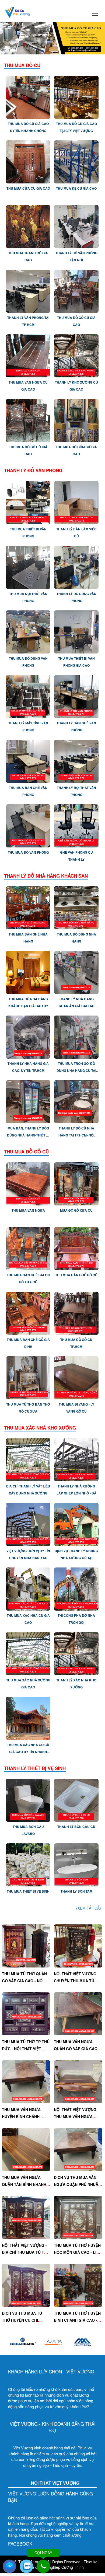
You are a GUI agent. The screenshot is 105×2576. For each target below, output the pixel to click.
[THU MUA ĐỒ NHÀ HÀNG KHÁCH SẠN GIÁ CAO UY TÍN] (28, 972)
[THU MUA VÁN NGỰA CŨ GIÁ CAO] (28, 355)
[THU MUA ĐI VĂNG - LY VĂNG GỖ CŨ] (76, 1377)
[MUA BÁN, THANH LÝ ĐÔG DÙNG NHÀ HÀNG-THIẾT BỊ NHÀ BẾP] (28, 1101)
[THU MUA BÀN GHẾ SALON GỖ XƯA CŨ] (28, 1248)
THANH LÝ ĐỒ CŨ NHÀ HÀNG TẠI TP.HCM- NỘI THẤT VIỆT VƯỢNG (76, 1135)
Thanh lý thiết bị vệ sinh (35, 1768)
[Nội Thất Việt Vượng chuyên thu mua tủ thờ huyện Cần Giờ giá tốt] (78, 1945)
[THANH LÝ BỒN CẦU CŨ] (76, 1800)
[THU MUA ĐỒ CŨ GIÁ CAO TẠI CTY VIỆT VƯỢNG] (76, 97)
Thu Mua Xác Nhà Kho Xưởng (40, 1428)
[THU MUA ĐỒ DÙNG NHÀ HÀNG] (76, 907)
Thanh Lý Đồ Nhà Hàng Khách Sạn (46, 876)
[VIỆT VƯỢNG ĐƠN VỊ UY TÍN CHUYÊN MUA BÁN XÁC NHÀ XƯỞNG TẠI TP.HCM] (28, 1524)
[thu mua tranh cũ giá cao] (28, 226)
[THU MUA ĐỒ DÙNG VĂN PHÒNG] (28, 631)
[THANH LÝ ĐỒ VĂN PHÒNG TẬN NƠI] (76, 226)
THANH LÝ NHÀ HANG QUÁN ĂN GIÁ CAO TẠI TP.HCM (76, 1006)
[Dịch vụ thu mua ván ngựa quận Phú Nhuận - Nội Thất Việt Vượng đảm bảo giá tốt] (78, 2149)
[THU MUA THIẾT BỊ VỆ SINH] (28, 1864)
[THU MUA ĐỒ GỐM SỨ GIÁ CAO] (76, 420)
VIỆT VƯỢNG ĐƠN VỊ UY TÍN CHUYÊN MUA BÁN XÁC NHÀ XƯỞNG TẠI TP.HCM (28, 1558)
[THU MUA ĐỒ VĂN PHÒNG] (28, 825)
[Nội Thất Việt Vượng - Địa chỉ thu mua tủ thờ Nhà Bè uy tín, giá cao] (26, 2217)
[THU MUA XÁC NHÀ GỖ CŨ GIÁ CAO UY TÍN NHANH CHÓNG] (28, 1718)
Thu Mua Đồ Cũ (22, 65)
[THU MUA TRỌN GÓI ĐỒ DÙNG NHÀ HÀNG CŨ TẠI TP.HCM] (76, 1037)
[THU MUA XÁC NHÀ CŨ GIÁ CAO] (28, 1588)
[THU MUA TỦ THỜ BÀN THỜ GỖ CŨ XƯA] (28, 1377)
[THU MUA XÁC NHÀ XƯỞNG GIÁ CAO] (28, 1653)
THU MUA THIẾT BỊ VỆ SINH (28, 1891)
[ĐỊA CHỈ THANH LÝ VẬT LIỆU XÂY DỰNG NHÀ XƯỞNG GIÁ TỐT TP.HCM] (28, 1459)
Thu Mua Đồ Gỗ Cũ (26, 1152)
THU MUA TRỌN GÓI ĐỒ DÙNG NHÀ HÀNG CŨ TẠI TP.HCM (76, 1070)
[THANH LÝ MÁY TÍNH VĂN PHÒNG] (28, 696)
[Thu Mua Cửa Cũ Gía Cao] (28, 161)
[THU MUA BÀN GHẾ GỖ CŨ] (76, 1248)
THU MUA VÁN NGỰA (28, 1210)
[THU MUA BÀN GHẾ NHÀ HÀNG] (28, 907)
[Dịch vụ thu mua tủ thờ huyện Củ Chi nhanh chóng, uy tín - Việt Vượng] (26, 2285)
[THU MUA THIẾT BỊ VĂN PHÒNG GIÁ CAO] (76, 631)
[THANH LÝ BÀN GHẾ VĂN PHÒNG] (76, 696)
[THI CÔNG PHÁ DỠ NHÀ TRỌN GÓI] (76, 1588)
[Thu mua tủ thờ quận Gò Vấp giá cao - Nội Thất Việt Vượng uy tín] (26, 1945)
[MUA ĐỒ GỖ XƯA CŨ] (76, 1183)
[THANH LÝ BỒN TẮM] (76, 1864)
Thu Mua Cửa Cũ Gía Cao (28, 188)
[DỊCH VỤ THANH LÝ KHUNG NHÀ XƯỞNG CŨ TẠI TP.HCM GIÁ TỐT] (76, 1524)
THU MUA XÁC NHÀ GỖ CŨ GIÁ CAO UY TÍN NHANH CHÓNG (28, 1752)
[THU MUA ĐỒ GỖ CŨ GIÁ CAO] (76, 291)
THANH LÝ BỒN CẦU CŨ (76, 1827)
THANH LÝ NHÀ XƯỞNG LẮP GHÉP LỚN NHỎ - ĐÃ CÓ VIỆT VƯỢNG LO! (76, 1493)
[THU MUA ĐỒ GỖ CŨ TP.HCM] (76, 1312)
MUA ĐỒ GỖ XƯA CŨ (76, 1210)
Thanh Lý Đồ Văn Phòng (33, 470)
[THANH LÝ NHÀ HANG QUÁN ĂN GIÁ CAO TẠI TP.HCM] (76, 972)
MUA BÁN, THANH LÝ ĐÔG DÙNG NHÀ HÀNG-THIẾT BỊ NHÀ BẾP (28, 1135)
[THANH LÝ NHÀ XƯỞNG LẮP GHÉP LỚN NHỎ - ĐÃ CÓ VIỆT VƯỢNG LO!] (76, 1459)
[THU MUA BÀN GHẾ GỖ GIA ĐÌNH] (28, 1312)
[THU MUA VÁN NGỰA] (28, 1183)
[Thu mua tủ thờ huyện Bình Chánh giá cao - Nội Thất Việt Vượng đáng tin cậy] (78, 2285)
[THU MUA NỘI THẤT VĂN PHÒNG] (28, 566)
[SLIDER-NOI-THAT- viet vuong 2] (52, 38)
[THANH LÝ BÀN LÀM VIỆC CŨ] (76, 502)
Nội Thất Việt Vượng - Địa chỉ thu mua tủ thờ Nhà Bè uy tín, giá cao (26, 2252)
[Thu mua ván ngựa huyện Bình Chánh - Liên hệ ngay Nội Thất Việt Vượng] (26, 2081)
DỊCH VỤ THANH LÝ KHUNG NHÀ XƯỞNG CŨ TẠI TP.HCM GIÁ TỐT (76, 1558)
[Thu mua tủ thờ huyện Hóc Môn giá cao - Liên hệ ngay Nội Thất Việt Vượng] (78, 2217)
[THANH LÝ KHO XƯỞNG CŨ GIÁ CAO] (76, 355)
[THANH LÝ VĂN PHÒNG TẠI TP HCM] (28, 291)
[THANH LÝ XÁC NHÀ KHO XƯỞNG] (76, 1653)
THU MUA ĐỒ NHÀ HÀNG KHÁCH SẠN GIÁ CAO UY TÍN (28, 1006)
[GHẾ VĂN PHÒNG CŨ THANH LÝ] (76, 825)
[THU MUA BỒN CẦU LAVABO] (28, 1800)
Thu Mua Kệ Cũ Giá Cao (76, 188)
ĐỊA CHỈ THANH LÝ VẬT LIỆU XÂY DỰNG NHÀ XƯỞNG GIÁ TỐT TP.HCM (28, 1493)
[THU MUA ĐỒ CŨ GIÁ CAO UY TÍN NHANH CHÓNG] (28, 97)
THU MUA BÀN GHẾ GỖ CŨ (76, 1275)
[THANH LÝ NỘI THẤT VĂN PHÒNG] (76, 760)
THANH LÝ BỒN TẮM (76, 1891)
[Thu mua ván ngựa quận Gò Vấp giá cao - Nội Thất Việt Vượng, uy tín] (78, 2013)
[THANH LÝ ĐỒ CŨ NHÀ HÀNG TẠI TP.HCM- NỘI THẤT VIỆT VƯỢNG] (76, 1101)
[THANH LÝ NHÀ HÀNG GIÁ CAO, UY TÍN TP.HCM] (28, 1037)
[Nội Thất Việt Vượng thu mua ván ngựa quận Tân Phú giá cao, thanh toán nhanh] (78, 2081)
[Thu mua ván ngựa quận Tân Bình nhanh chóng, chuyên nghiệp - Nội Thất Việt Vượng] (26, 2149)
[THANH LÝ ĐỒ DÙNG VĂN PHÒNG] (76, 566)
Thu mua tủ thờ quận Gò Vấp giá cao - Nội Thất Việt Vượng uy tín (26, 1981)
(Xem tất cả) (89, 1908)
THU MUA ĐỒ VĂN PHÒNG (28, 852)
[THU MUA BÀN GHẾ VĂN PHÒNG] (28, 760)
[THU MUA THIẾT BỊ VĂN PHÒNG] (28, 502)
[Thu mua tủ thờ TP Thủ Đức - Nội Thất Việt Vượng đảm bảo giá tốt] (26, 2013)
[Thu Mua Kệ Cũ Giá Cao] (76, 161)
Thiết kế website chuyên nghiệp (59, 2564)
